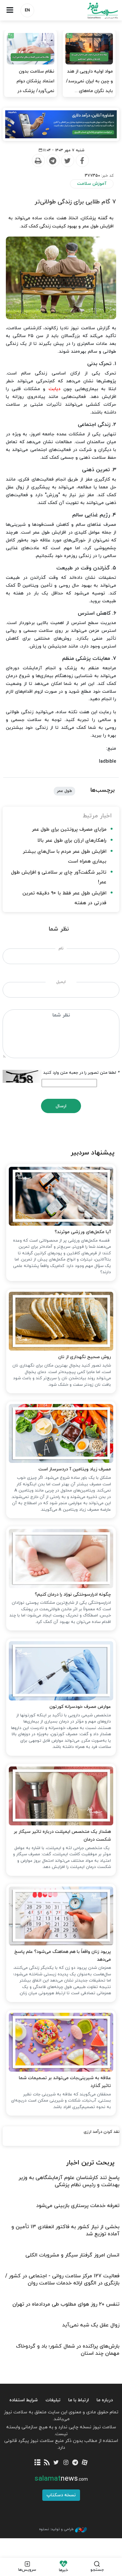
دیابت (54, 389)
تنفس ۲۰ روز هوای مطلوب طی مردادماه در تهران (66, 2304)
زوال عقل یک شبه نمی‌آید (91, 2325)
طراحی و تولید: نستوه (56, 2529)
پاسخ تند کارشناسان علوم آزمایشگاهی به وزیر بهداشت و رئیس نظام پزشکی (69, 2181)
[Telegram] (53, 161)
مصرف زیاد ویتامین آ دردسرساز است (75, 1469)
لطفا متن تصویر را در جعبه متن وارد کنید (81, 1073)
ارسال (61, 1106)
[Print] (38, 161)
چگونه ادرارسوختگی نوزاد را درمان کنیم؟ (73, 1595)
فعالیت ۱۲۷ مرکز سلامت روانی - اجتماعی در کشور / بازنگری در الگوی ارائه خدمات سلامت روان (62, 2280)
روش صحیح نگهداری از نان (85, 1357)
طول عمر (64, 791)
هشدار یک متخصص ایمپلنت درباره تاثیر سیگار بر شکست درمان (62, 1836)
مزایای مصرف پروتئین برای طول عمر (69, 830)
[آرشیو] (37, 2463)
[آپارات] (85, 2463)
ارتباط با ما (79, 2400)
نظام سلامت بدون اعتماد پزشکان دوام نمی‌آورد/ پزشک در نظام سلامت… (35, 86)
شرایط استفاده (24, 2400)
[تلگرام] (75, 2463)
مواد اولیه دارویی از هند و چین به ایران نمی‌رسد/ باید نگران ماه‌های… (89, 81)
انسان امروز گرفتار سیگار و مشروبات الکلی (72, 2255)
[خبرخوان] (47, 2463)
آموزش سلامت (92, 184)
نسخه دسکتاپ (61, 2495)
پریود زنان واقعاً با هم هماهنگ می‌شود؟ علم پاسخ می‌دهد (63, 1956)
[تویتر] (56, 2463)
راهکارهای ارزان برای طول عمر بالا (72, 841)
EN (27, 10)
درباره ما (105, 2400)
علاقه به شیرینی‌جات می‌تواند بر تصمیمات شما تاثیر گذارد (65, 2082)
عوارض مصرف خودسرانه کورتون (80, 1707)
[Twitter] (67, 161)
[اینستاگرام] (66, 2463)
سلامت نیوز (92, 11)
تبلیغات (53, 2400)
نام (61, 948)
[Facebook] (82, 161)
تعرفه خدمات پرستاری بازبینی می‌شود (78, 2206)
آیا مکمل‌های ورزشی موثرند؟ (83, 1232)
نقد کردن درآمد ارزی (102, 2132)
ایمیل (61, 982)
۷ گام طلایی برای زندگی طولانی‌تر (75, 202)
